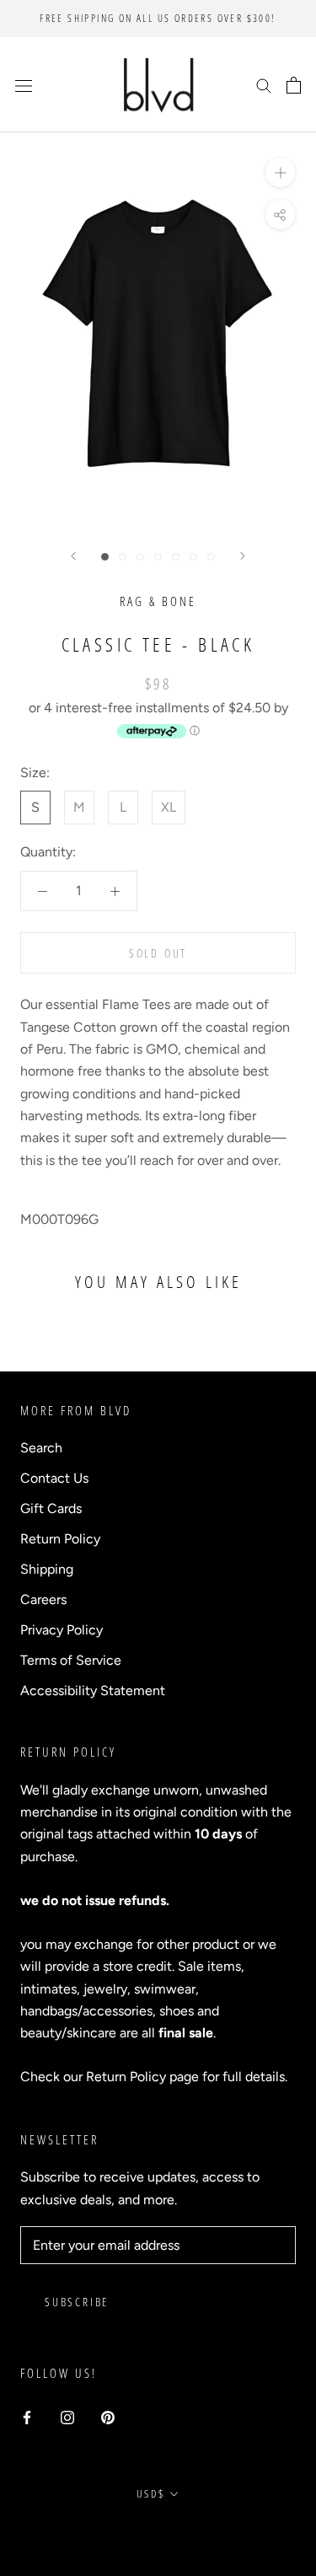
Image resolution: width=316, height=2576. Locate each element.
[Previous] (73, 556)
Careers (43, 1599)
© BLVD (158, 2533)
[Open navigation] (24, 85)
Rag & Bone (158, 601)
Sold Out (158, 953)
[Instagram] (67, 2417)
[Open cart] (294, 85)
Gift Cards (51, 1508)
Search (41, 1448)
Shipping (47, 1569)
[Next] (243, 556)
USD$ (150, 2493)
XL (169, 807)
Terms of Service (71, 1660)
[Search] (264, 85)
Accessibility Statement (93, 1690)
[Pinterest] (108, 2417)
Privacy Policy (62, 1630)
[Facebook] (27, 2417)
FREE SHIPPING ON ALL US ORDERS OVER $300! (158, 18)
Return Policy (60, 1539)
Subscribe (77, 2302)
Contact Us (54, 1478)
